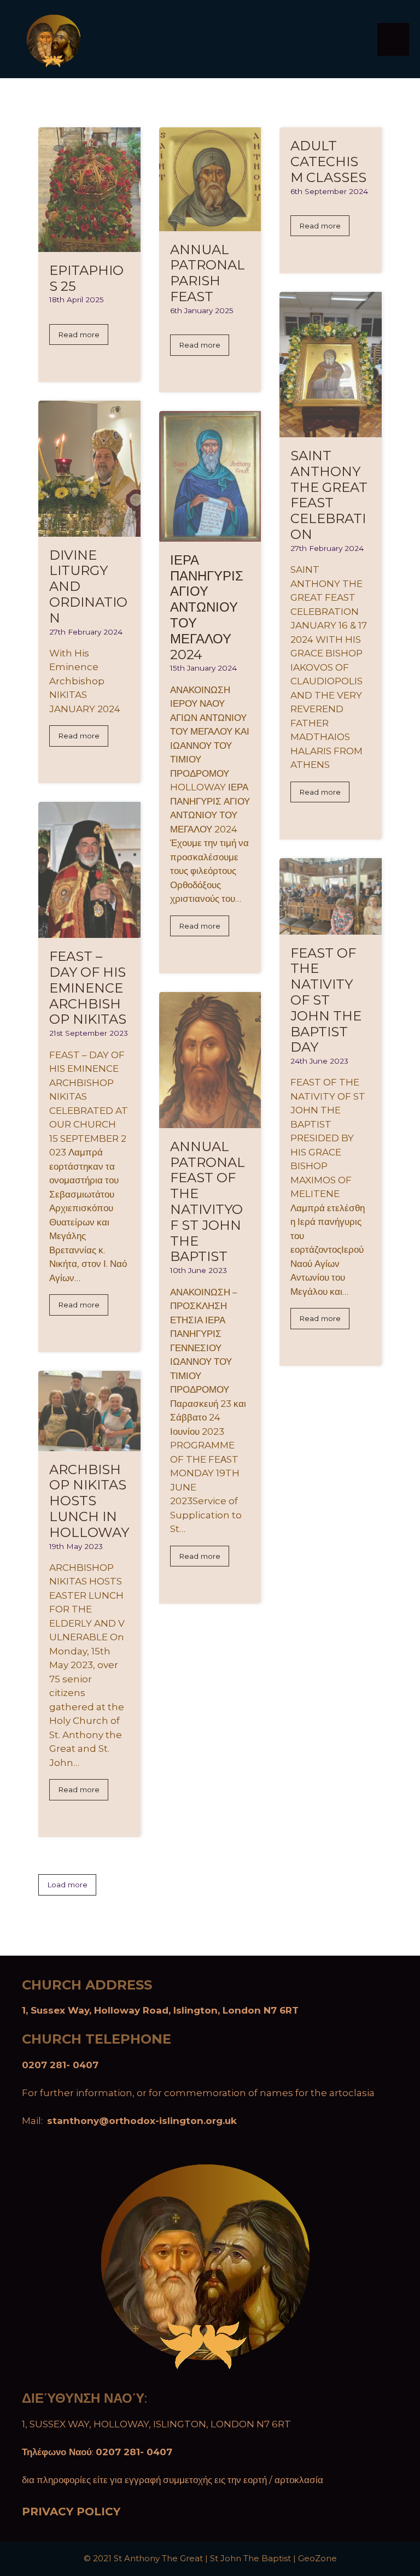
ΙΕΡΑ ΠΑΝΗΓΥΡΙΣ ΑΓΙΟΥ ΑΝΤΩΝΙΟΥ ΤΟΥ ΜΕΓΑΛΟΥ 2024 (207, 607)
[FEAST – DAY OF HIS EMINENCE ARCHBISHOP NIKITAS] (89, 931)
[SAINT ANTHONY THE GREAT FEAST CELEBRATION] (331, 430)
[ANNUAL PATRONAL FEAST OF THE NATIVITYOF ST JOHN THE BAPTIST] (210, 1120)
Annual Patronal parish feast (208, 273)
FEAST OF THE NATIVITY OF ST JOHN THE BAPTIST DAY (326, 1000)
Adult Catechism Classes (328, 162)
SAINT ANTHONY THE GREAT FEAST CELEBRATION (329, 495)
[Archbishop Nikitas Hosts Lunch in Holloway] (89, 1444)
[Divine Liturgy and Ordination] (89, 529)
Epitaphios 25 (86, 278)
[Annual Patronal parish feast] (210, 224)
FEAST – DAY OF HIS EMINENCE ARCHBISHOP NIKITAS (88, 988)
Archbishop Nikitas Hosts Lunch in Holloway (89, 1501)
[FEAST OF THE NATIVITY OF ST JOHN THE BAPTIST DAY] (331, 927)
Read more (79, 335)
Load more (67, 1885)
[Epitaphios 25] (89, 244)
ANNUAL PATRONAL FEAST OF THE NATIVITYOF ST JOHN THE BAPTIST (208, 1202)
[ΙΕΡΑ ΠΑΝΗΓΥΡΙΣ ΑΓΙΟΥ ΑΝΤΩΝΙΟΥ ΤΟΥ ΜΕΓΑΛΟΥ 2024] (210, 534)
